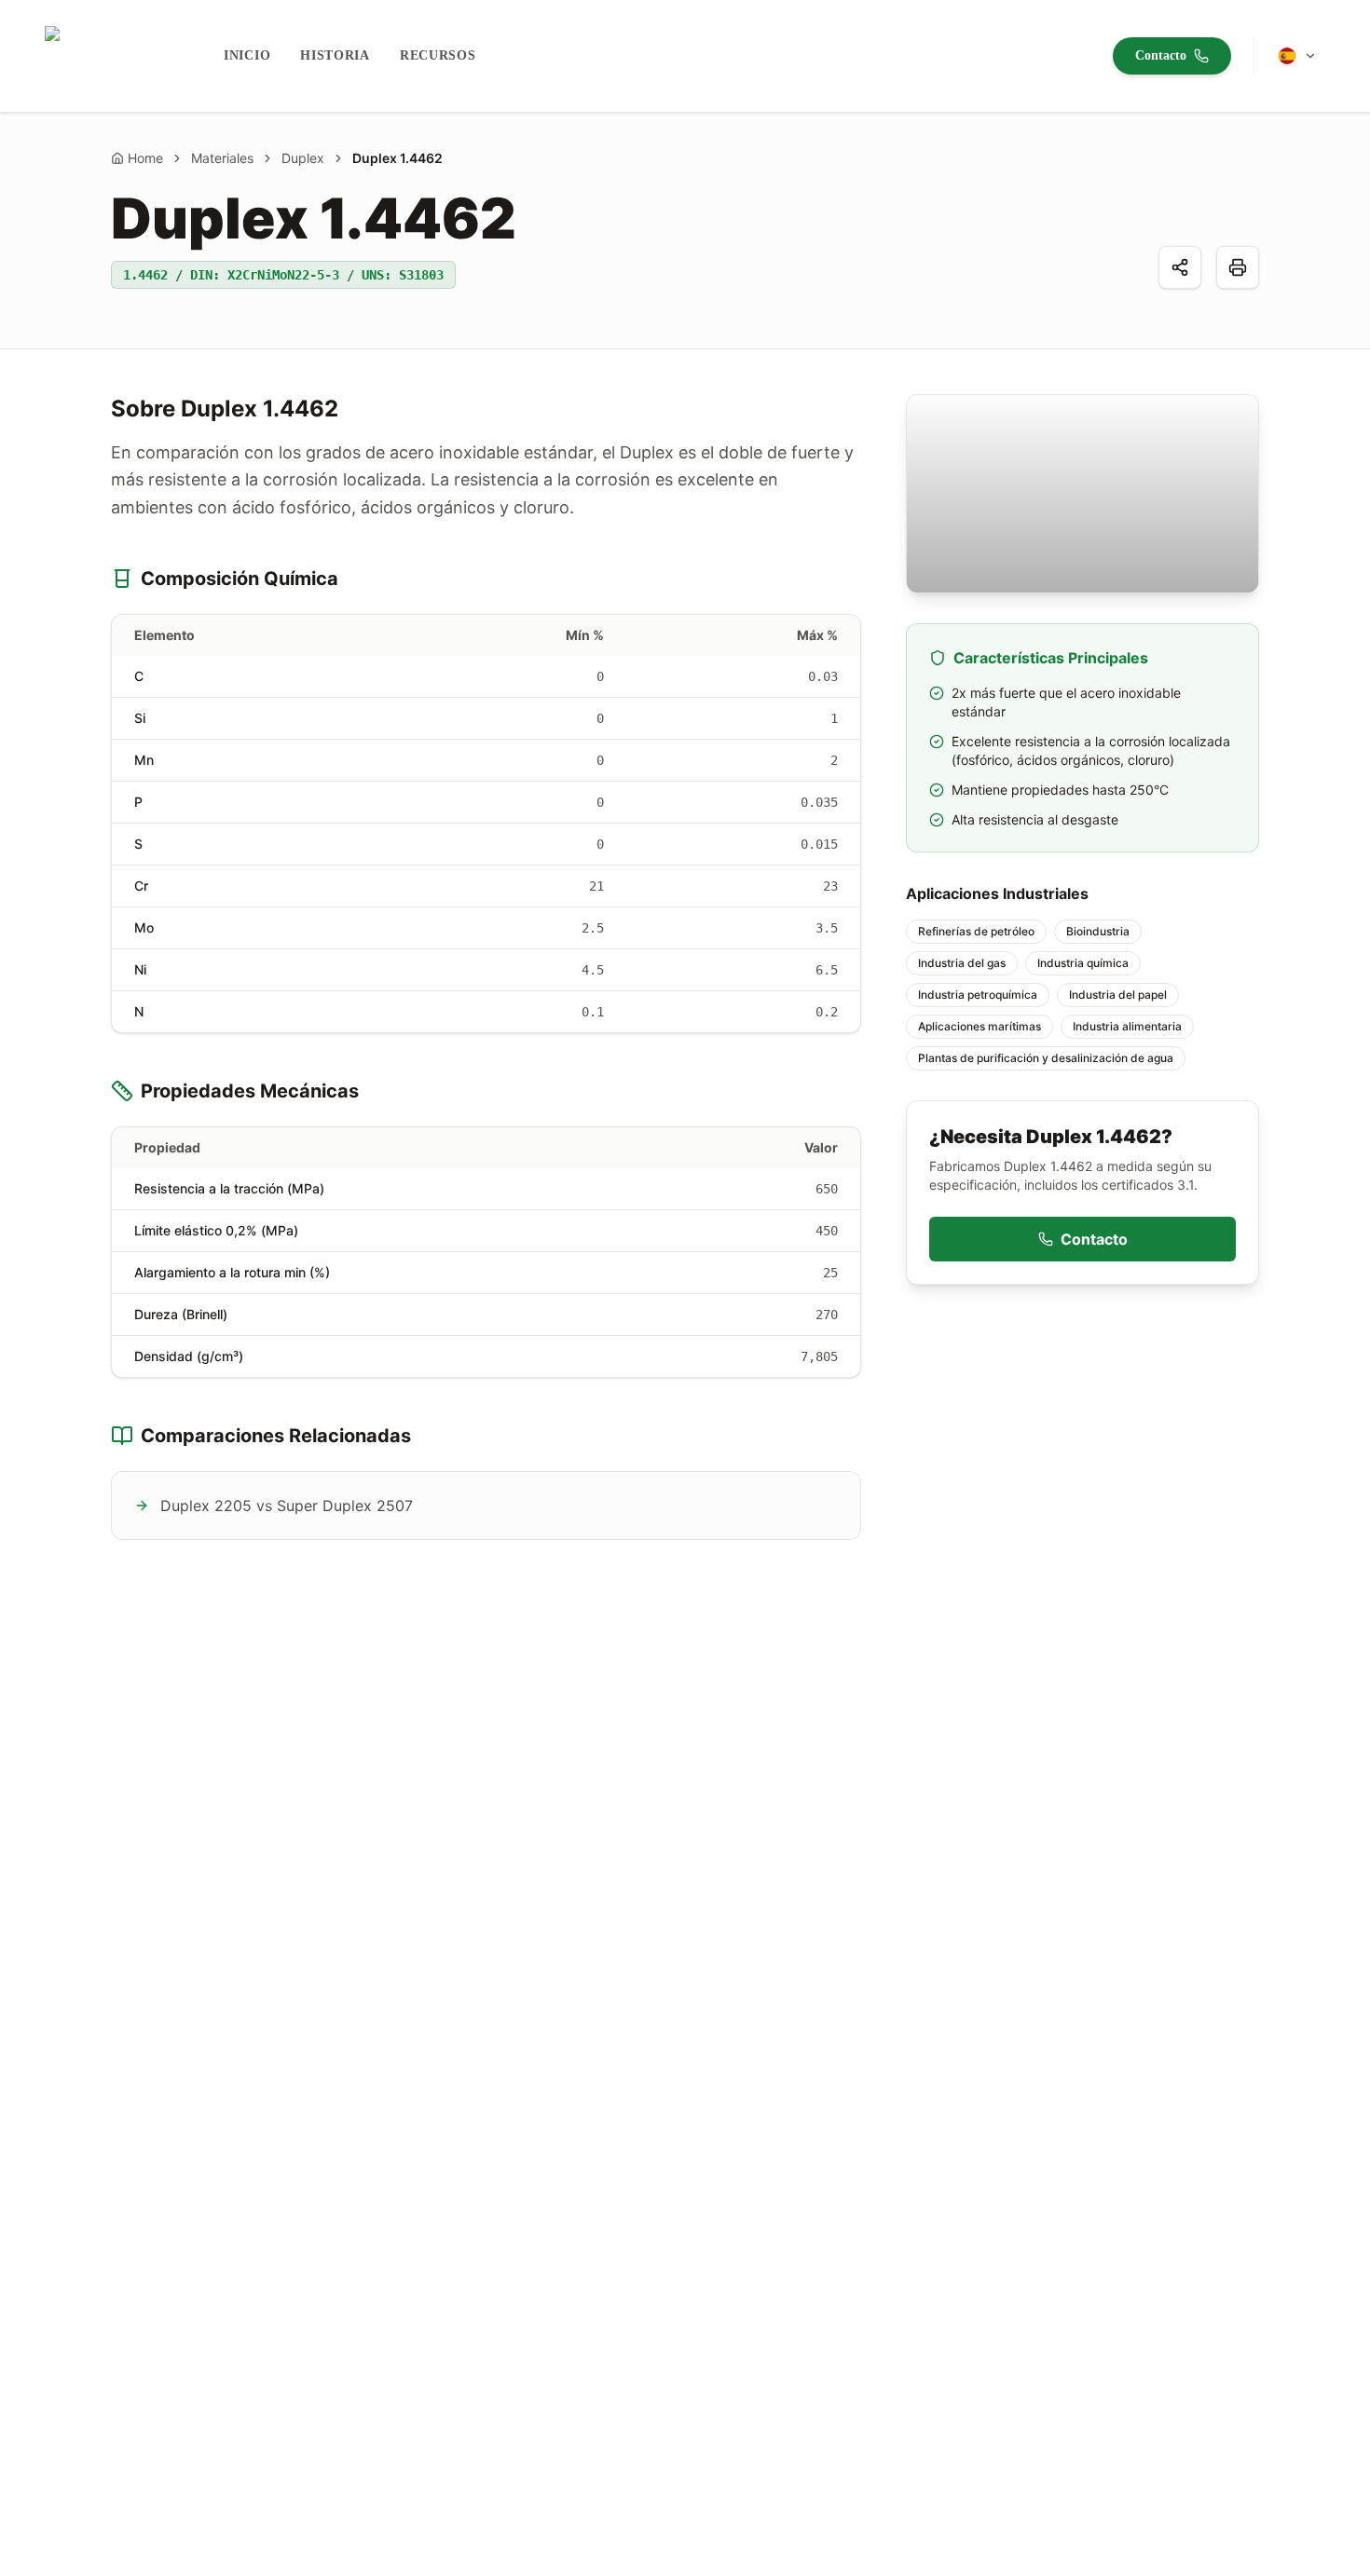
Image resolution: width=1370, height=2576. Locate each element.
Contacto (1161, 55)
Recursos (438, 55)
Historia (335, 55)
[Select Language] (1297, 56)
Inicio (247, 55)
